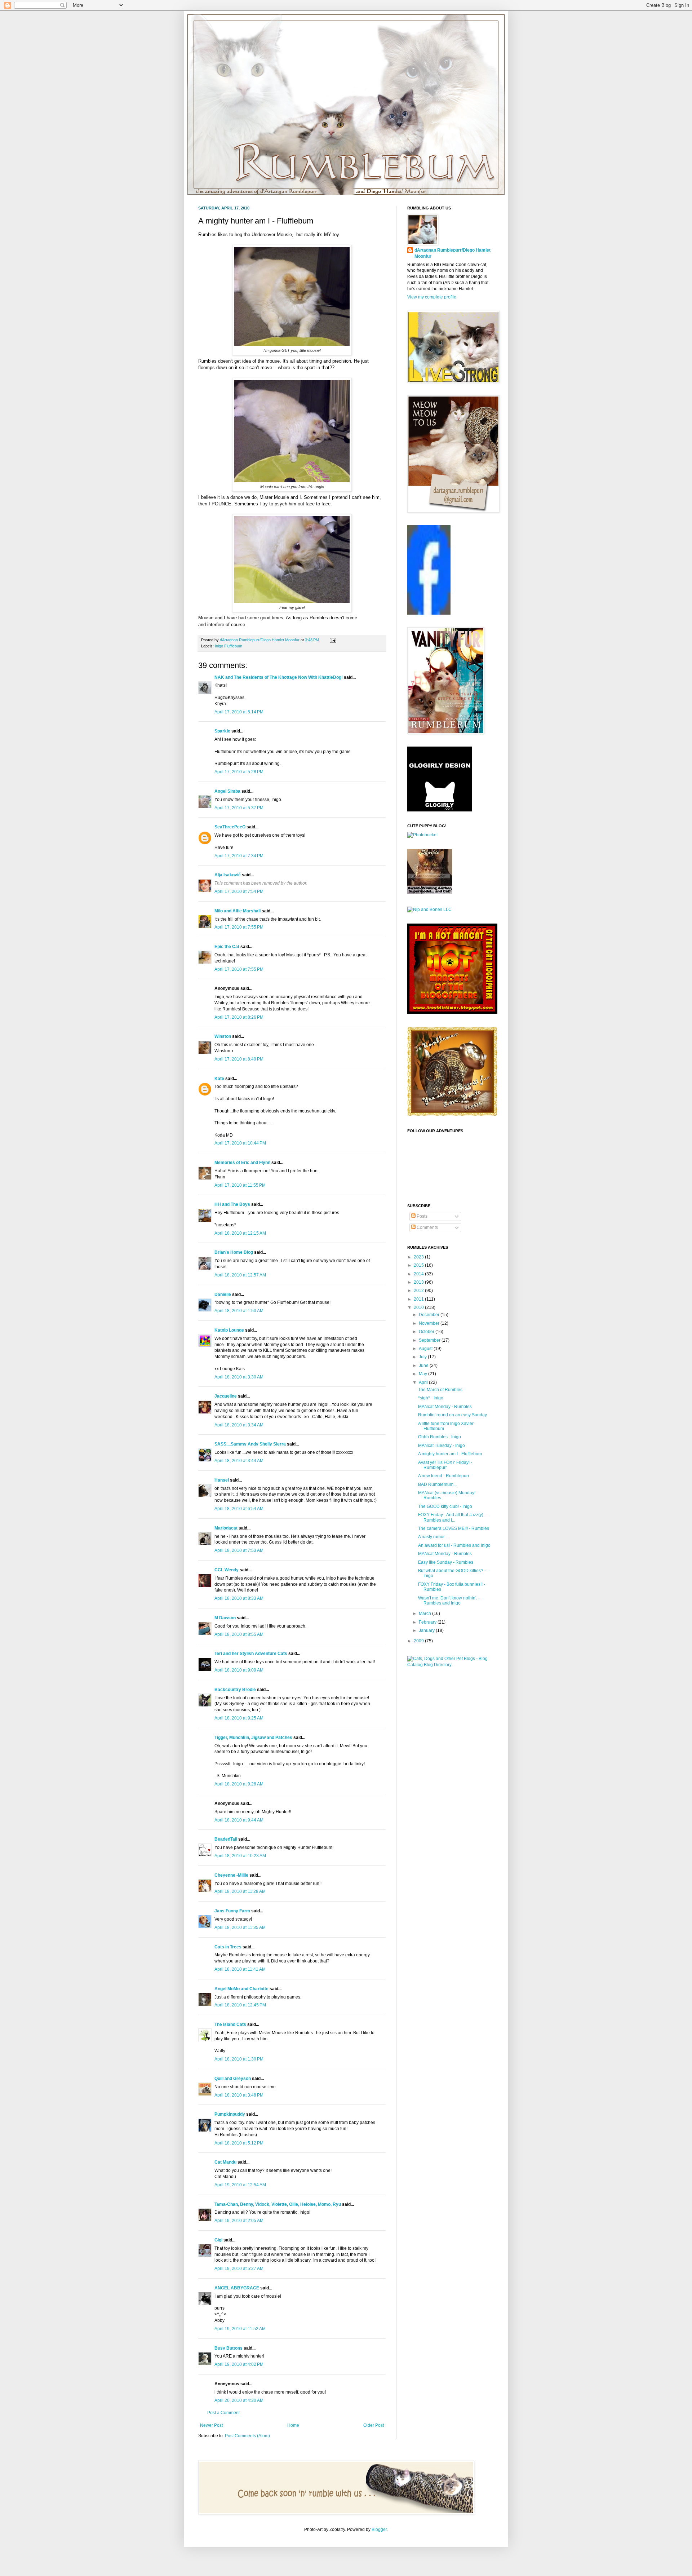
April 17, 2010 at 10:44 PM (240, 1143)
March (425, 1614)
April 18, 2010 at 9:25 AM (239, 1718)
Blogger (379, 2529)
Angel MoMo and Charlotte (241, 1989)
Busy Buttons (229, 2348)
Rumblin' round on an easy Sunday (453, 1415)
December (430, 1315)
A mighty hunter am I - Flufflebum (450, 1454)
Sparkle (222, 731)
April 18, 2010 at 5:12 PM (239, 2143)
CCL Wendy (227, 1570)
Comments (427, 1227)
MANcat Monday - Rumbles (445, 1407)
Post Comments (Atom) (247, 2436)
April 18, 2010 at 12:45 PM (240, 2005)
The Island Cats (230, 2024)
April (424, 1382)
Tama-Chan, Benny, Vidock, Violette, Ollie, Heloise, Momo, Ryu (278, 2204)
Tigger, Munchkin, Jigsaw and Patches (253, 1738)
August (426, 1349)
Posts (422, 1216)
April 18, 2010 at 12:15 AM (240, 1233)
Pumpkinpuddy (230, 2114)
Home (293, 2425)
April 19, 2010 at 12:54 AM (240, 2185)
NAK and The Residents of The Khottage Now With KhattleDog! (279, 677)
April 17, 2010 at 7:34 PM (239, 856)
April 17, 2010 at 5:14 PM (239, 712)
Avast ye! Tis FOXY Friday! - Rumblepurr (445, 1465)
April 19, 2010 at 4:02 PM (239, 2364)
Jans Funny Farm (232, 1911)
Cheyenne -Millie (231, 1875)
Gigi (218, 2240)
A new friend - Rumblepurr (444, 1476)
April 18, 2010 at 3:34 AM (239, 1425)
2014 (419, 1274)
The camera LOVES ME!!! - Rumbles (454, 1528)
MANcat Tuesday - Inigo (442, 1446)
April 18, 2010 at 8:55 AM (239, 1634)
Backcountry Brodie (235, 1690)
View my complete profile (432, 297)
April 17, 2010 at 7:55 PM (239, 927)
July (423, 1357)
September (430, 1340)
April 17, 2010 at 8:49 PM (239, 1059)
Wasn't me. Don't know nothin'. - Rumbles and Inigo (449, 1601)
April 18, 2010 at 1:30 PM (239, 2059)
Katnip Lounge (229, 1330)
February (428, 1622)
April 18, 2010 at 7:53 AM (239, 1550)
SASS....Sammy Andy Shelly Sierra (250, 1444)
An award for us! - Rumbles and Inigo (454, 1545)
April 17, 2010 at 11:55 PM (240, 1185)
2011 (419, 1299)
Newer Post (211, 2425)
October (427, 1332)
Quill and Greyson (233, 2079)
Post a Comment (223, 2413)
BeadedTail (226, 1839)
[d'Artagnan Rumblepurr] (429, 613)
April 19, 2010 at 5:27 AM (239, 2269)
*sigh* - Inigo (431, 1398)
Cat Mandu (225, 2162)
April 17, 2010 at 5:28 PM (239, 772)
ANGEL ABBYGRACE (237, 2288)
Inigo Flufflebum (229, 646)
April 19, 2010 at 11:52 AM (240, 2329)
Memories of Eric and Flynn (242, 1163)
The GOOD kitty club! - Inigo (445, 1506)
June (424, 1366)
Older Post (374, 2425)
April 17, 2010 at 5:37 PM (239, 808)
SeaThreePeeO (230, 827)
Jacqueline (226, 1396)
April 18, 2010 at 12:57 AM (240, 1275)
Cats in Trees (228, 1947)
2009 (419, 1641)
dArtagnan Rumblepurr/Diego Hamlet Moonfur (453, 253)
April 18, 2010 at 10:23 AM (240, 1856)
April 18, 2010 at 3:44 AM (239, 1461)
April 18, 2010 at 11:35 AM (240, 1927)
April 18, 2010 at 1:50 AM (239, 1311)
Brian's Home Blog (234, 1252)
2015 (419, 1265)
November (430, 1323)
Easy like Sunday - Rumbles (446, 1562)
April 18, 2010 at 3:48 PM (239, 2095)
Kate (219, 1079)
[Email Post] (332, 640)
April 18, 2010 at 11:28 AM (240, 1891)
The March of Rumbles (440, 1390)
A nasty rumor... (433, 1537)
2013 (419, 1282)
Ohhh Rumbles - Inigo (440, 1437)
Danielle (223, 1294)
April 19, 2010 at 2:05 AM (239, 2221)
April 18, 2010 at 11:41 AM (240, 1969)
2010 (419, 1307)
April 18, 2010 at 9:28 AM (239, 1784)
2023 (419, 1257)
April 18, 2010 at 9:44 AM (239, 1820)
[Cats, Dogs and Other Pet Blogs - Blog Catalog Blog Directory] (451, 1665)
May (423, 1374)
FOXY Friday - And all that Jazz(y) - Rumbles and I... (452, 1517)
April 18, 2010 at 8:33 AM (239, 1598)
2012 (419, 1291)
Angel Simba (227, 791)
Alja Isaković (228, 875)
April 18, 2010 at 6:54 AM (239, 1509)
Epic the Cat (227, 947)
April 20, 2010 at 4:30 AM (239, 2400)
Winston (223, 1036)
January (427, 1630)
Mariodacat (226, 1528)
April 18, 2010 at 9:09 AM (239, 1670)
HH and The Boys (232, 1204)
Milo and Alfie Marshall (238, 911)
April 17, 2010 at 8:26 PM (239, 1017)
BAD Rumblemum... (437, 1484)
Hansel (222, 1480)
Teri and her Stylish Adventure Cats (251, 1654)
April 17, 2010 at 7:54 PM (239, 891)
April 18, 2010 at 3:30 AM (239, 1377)
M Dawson (225, 1618)
